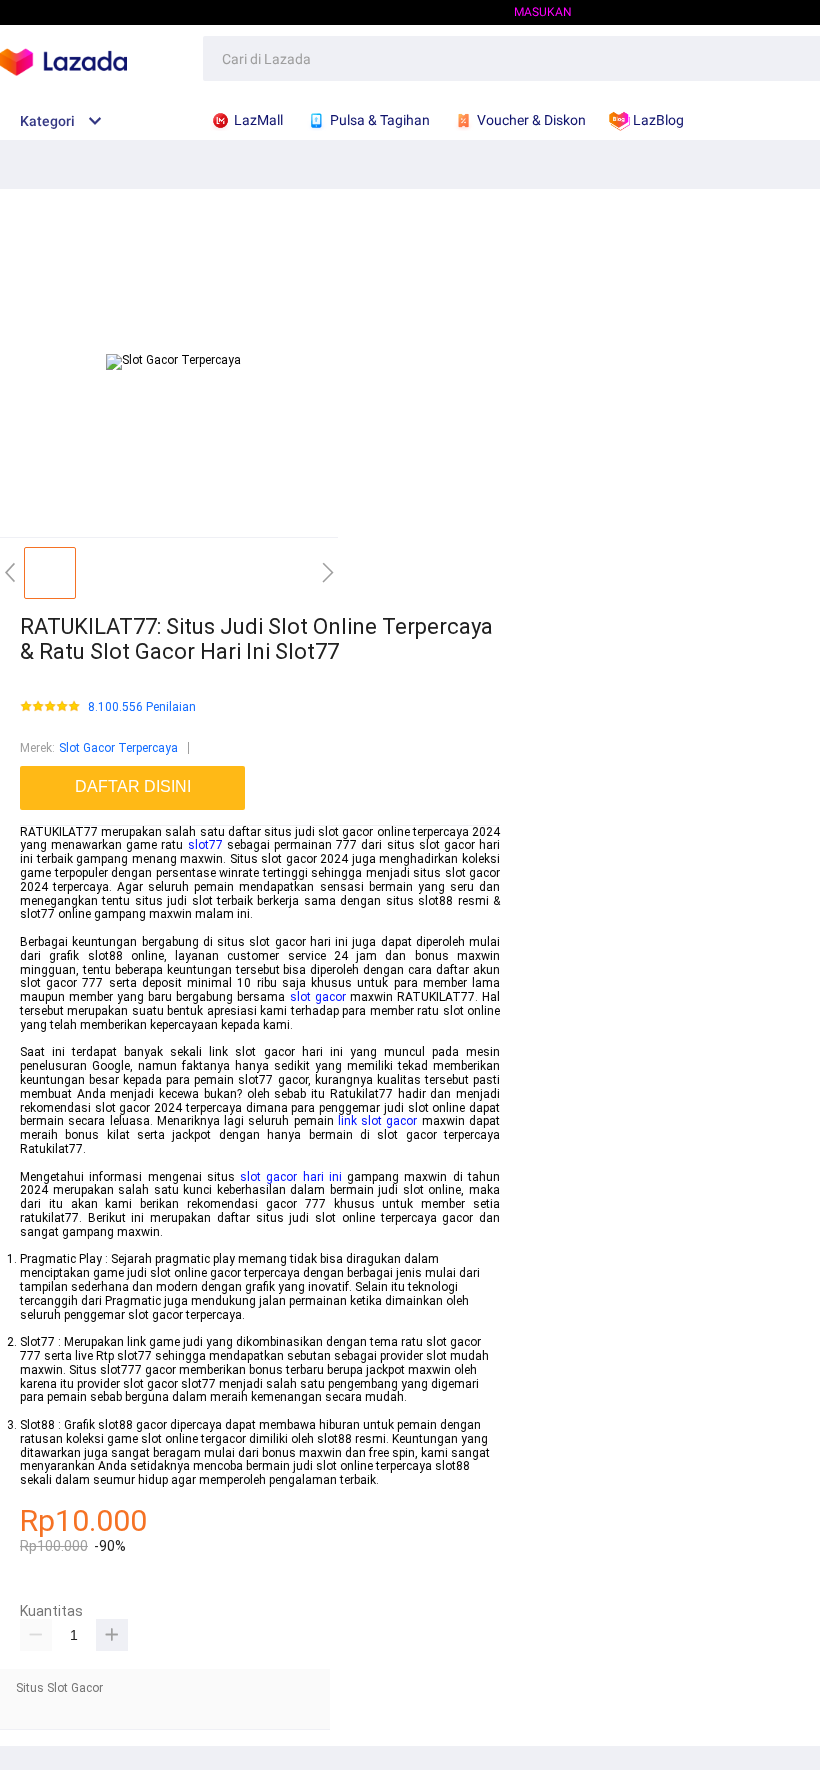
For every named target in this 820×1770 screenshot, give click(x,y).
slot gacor (318, 997)
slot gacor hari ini (291, 1177)
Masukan (543, 12)
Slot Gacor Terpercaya (118, 748)
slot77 (205, 845)
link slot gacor (378, 1121)
